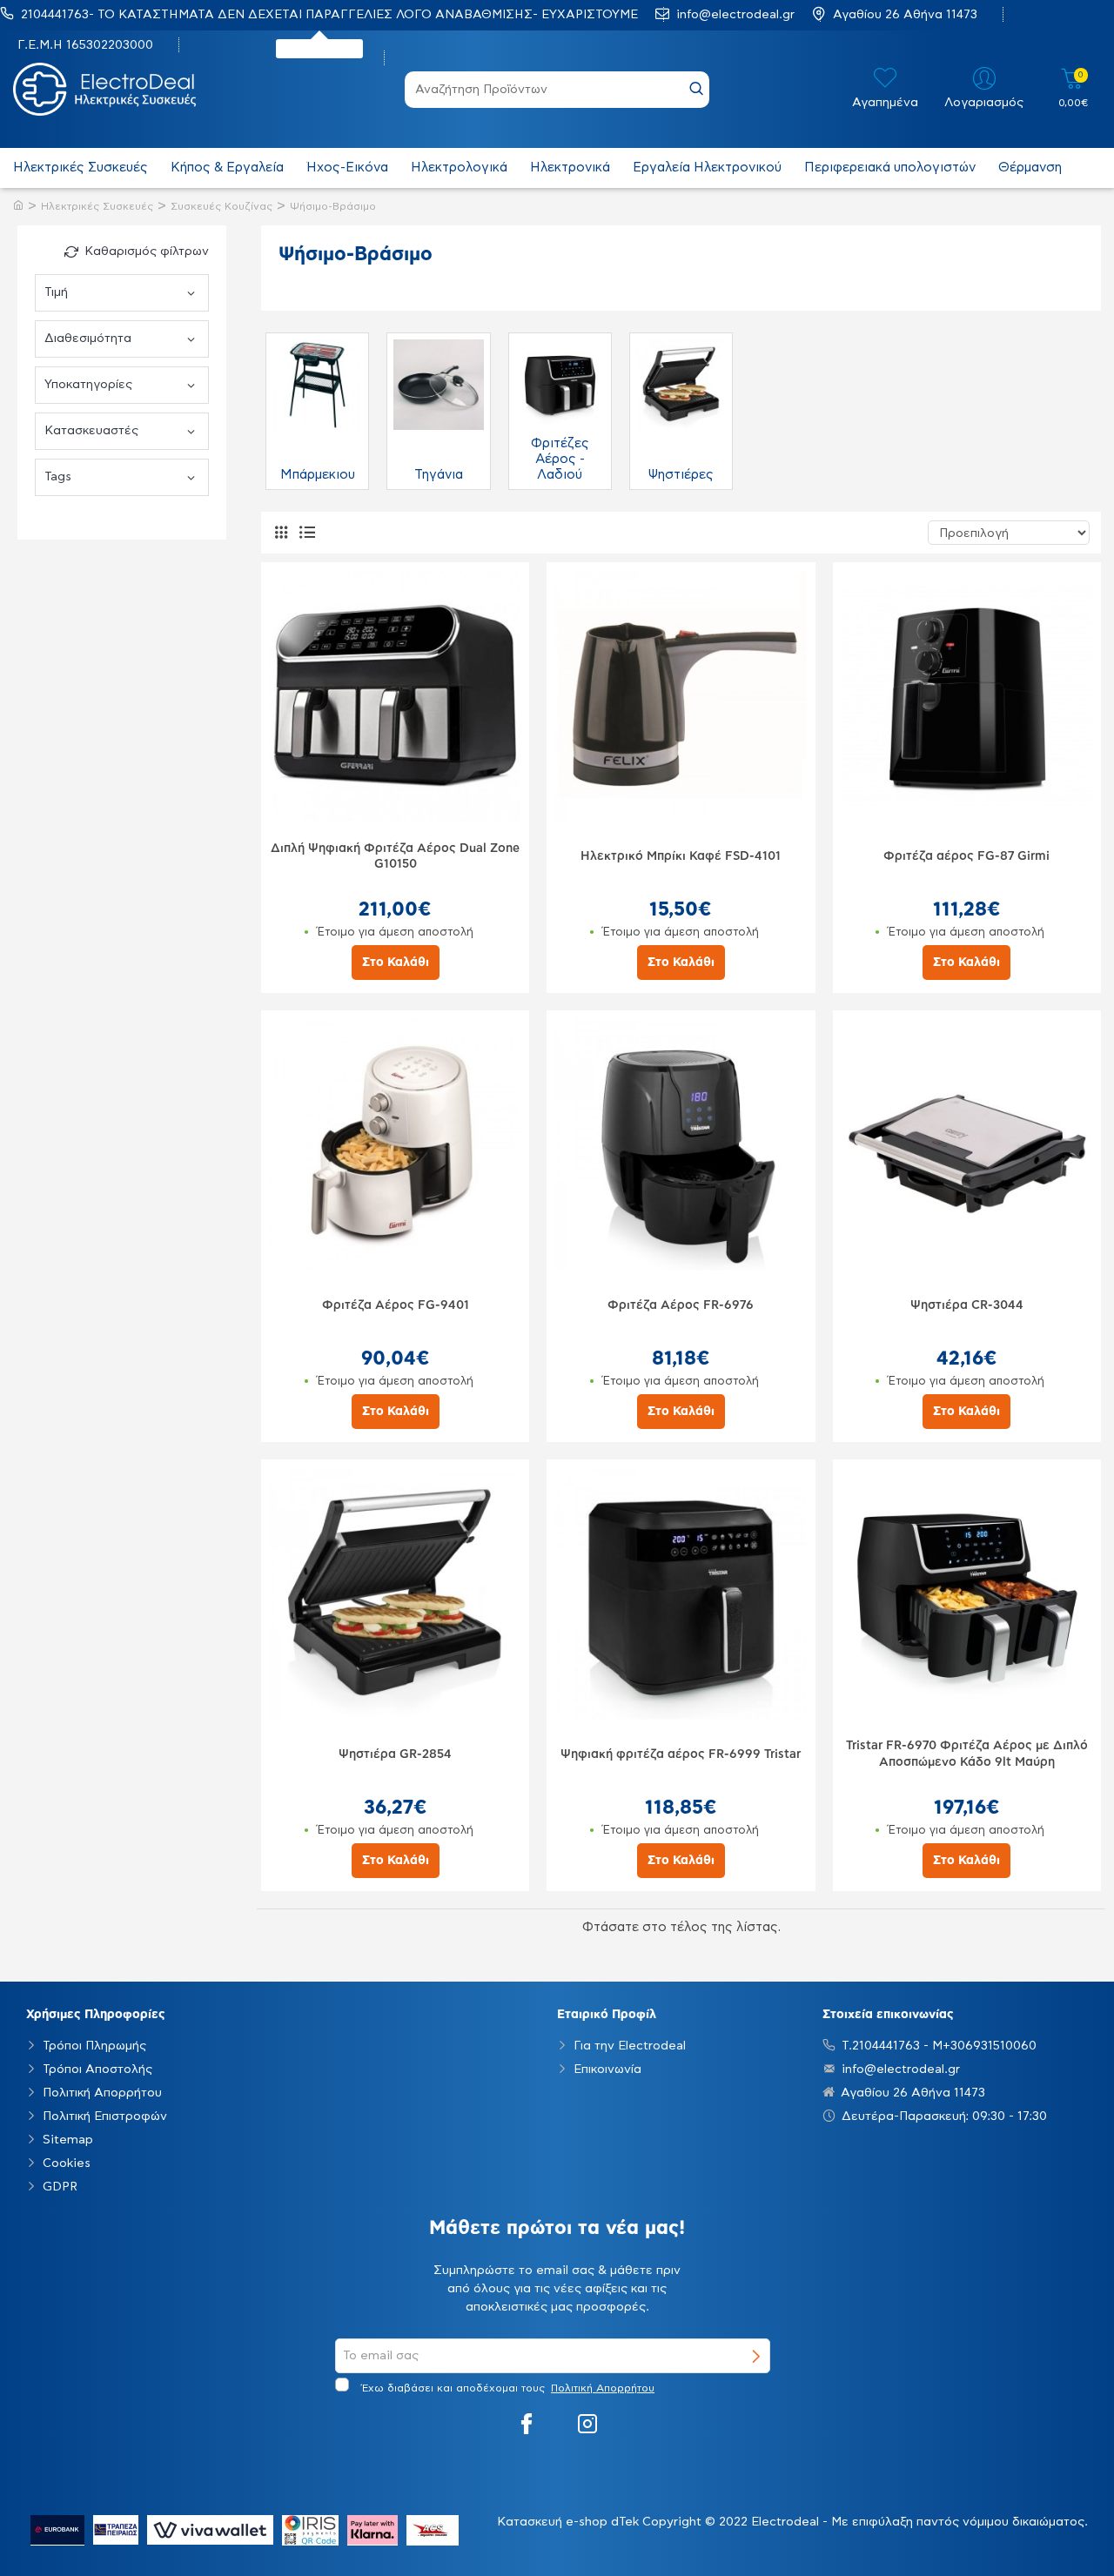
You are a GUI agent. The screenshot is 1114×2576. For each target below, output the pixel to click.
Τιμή (56, 292)
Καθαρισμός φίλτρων (147, 252)
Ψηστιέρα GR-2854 (395, 1754)
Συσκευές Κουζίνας (221, 206)
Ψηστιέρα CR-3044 (967, 1305)
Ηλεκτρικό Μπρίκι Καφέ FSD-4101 (681, 856)
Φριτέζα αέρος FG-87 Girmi (966, 856)
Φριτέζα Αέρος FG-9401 (396, 1305)
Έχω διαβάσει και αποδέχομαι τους (506, 2388)
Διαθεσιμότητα (88, 339)
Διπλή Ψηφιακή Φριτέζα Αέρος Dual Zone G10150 (395, 856)
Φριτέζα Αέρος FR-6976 (681, 1305)
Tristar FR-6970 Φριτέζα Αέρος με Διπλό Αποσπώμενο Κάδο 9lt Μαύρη (967, 1754)
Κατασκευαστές (91, 431)
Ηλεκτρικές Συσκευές (97, 206)
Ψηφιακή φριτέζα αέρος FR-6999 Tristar (681, 1754)
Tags (58, 477)
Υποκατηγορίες (88, 385)
